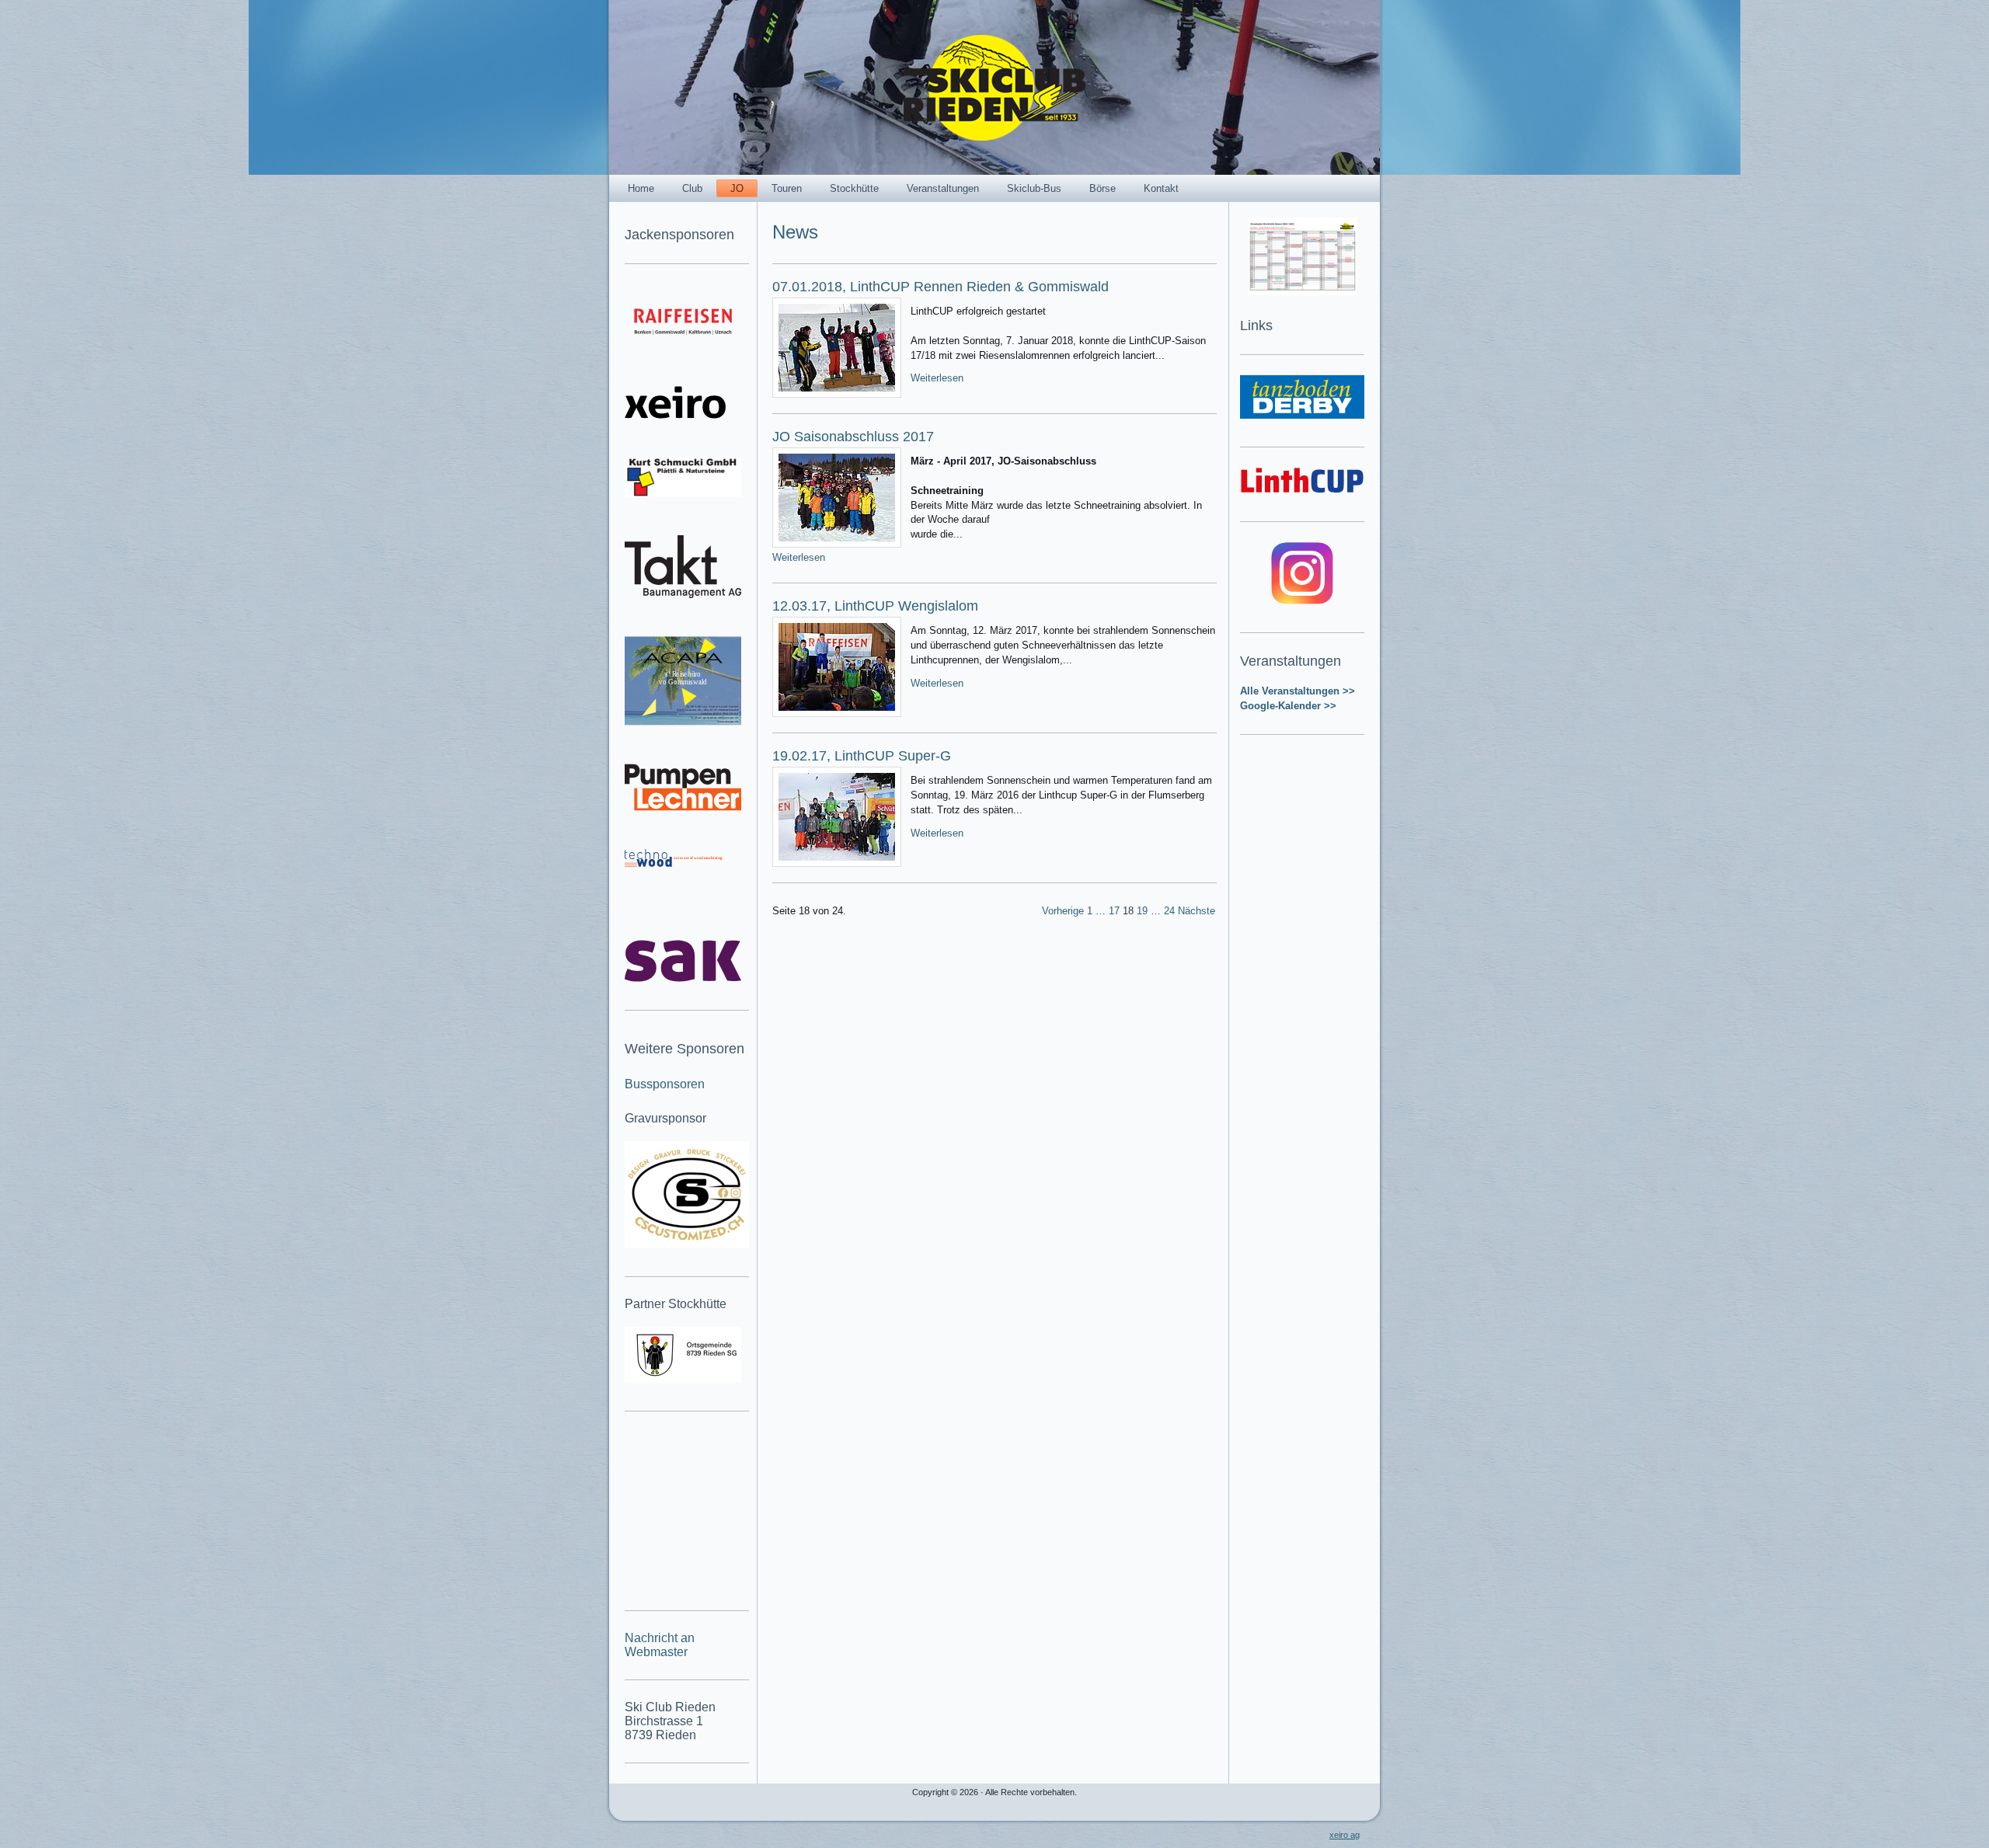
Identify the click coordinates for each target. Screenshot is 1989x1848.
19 (1142, 911)
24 (1169, 911)
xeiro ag (1345, 1835)
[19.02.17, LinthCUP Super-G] (837, 817)
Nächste (1197, 911)
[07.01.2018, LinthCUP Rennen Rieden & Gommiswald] (837, 348)
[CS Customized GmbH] (687, 1195)
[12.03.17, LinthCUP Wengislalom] (837, 667)
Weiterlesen (937, 378)
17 (1114, 911)
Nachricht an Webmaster (660, 1645)
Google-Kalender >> (1288, 706)
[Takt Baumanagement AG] (683, 567)
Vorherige (1063, 911)
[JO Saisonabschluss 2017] (837, 498)
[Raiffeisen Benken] (683, 321)
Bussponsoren (665, 1084)
